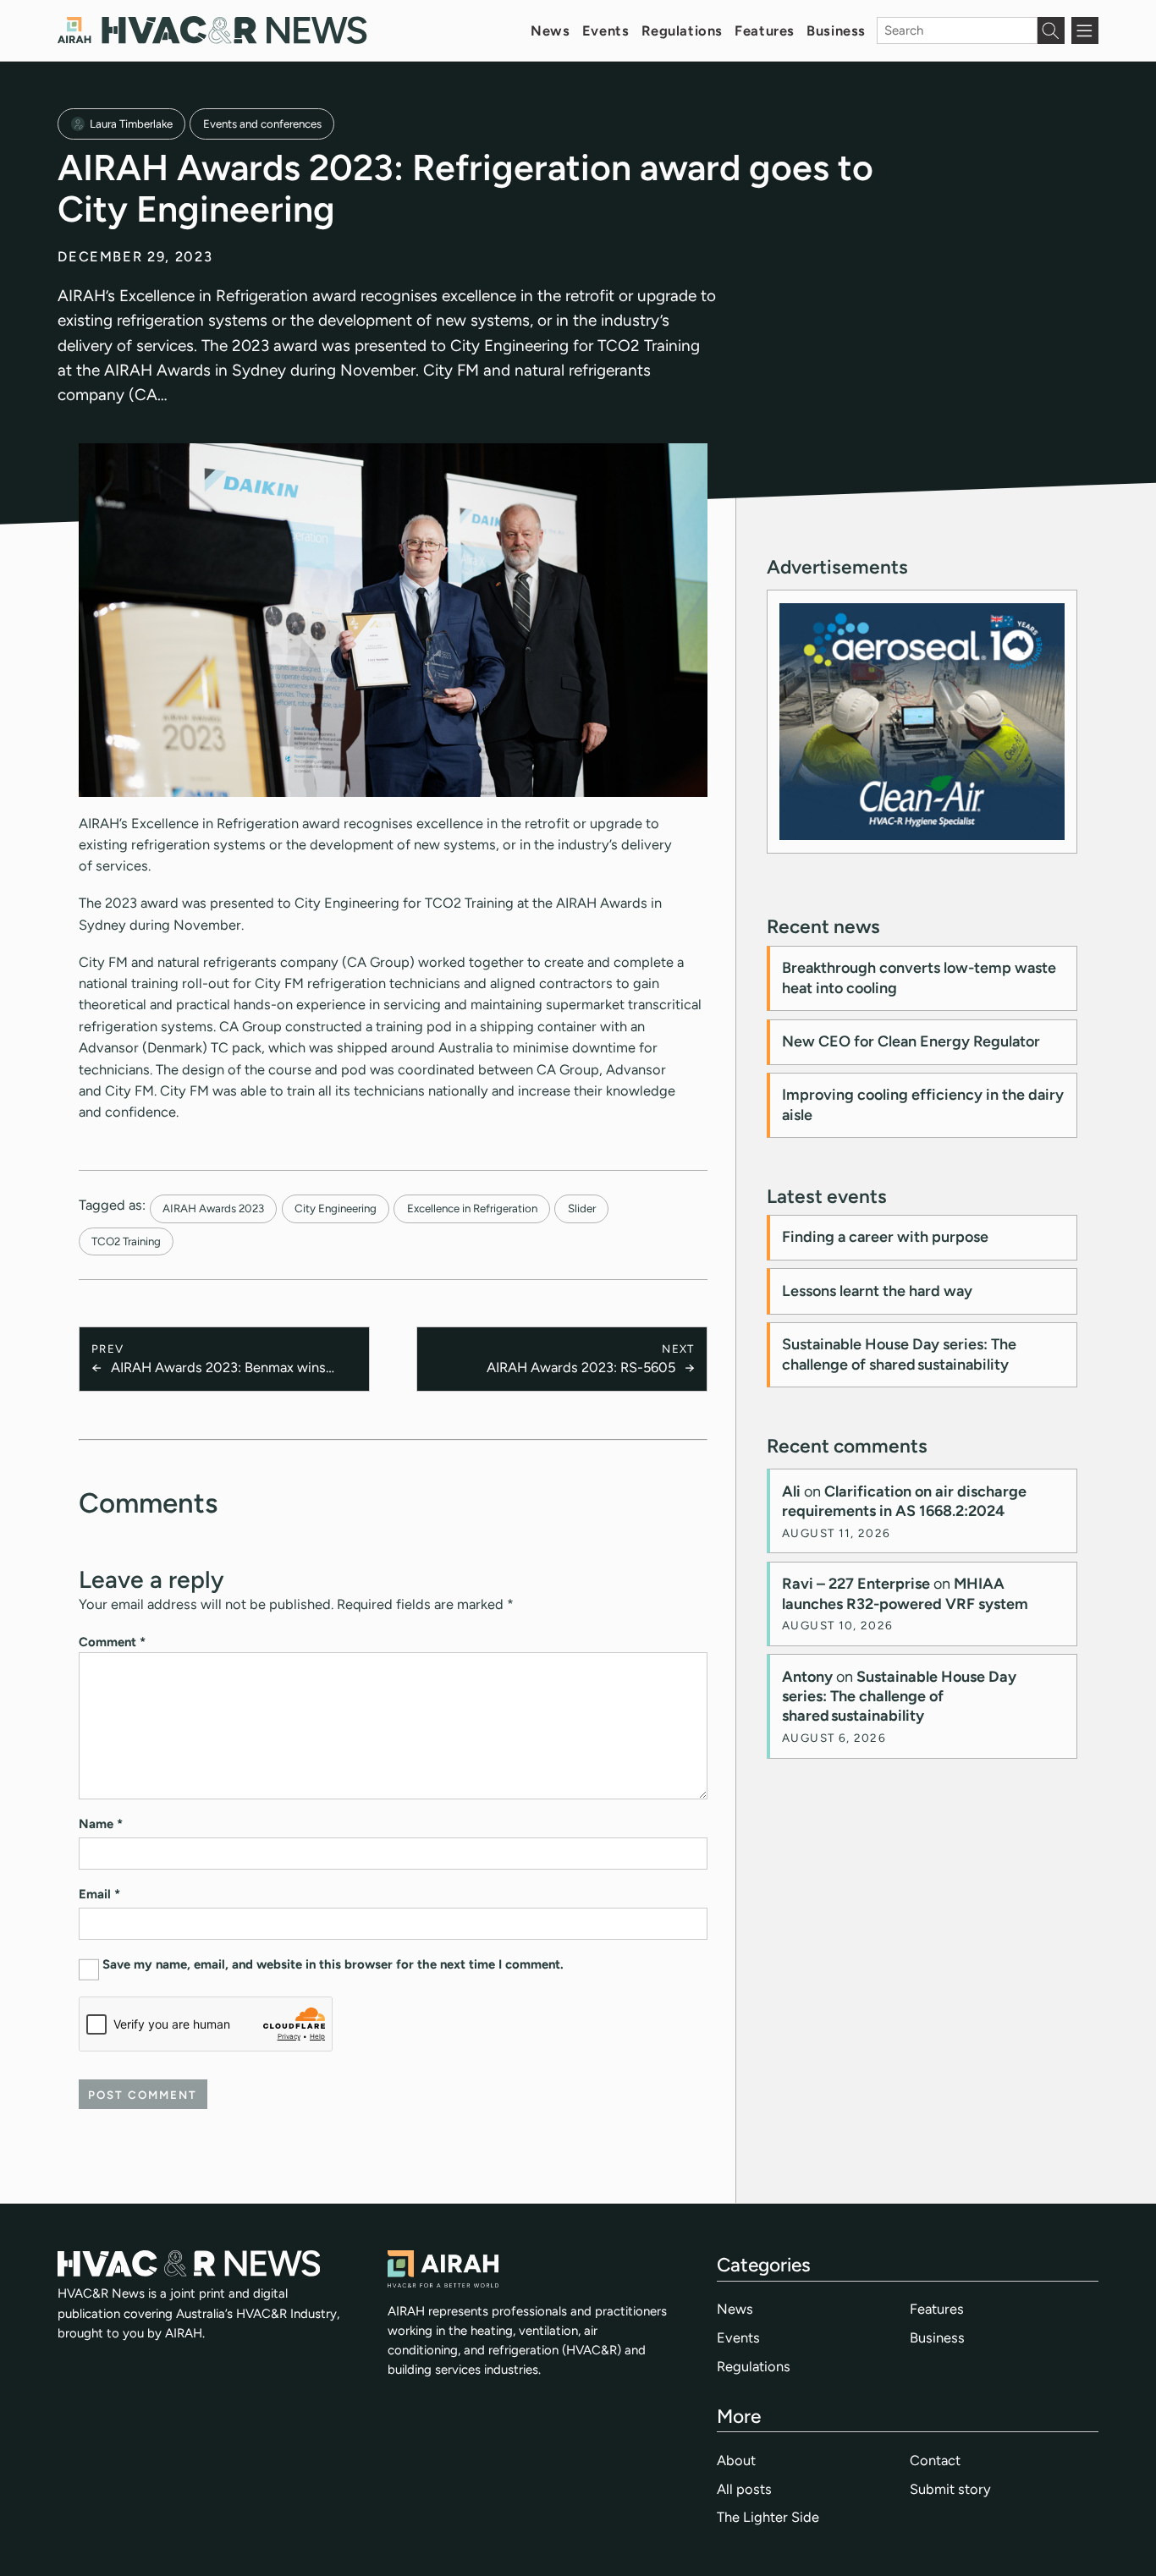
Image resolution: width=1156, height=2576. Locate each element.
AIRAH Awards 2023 (213, 1208)
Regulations (682, 30)
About (736, 2460)
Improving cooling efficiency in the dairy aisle (923, 1104)
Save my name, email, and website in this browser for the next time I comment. (333, 1964)
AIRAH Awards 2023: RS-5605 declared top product (581, 1368)
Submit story (950, 2489)
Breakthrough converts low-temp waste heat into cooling (919, 978)
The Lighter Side (768, 2517)
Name (101, 1824)
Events (606, 30)
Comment (112, 1642)
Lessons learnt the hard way (877, 1291)
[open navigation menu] (1085, 30)
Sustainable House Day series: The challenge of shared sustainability (899, 1354)
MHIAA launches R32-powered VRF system (905, 1593)
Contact (935, 2460)
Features (765, 30)
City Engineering (336, 1208)
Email (99, 1894)
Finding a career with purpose (885, 1237)
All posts (744, 2489)
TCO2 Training (126, 1241)
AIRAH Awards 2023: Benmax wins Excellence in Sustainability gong (218, 1368)
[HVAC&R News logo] (212, 30)
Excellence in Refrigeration (472, 1208)
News (550, 30)
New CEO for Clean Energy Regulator (911, 1041)
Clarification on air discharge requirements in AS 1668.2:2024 (904, 1501)
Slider (582, 1208)
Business (836, 30)
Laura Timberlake (131, 124)
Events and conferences (262, 124)
